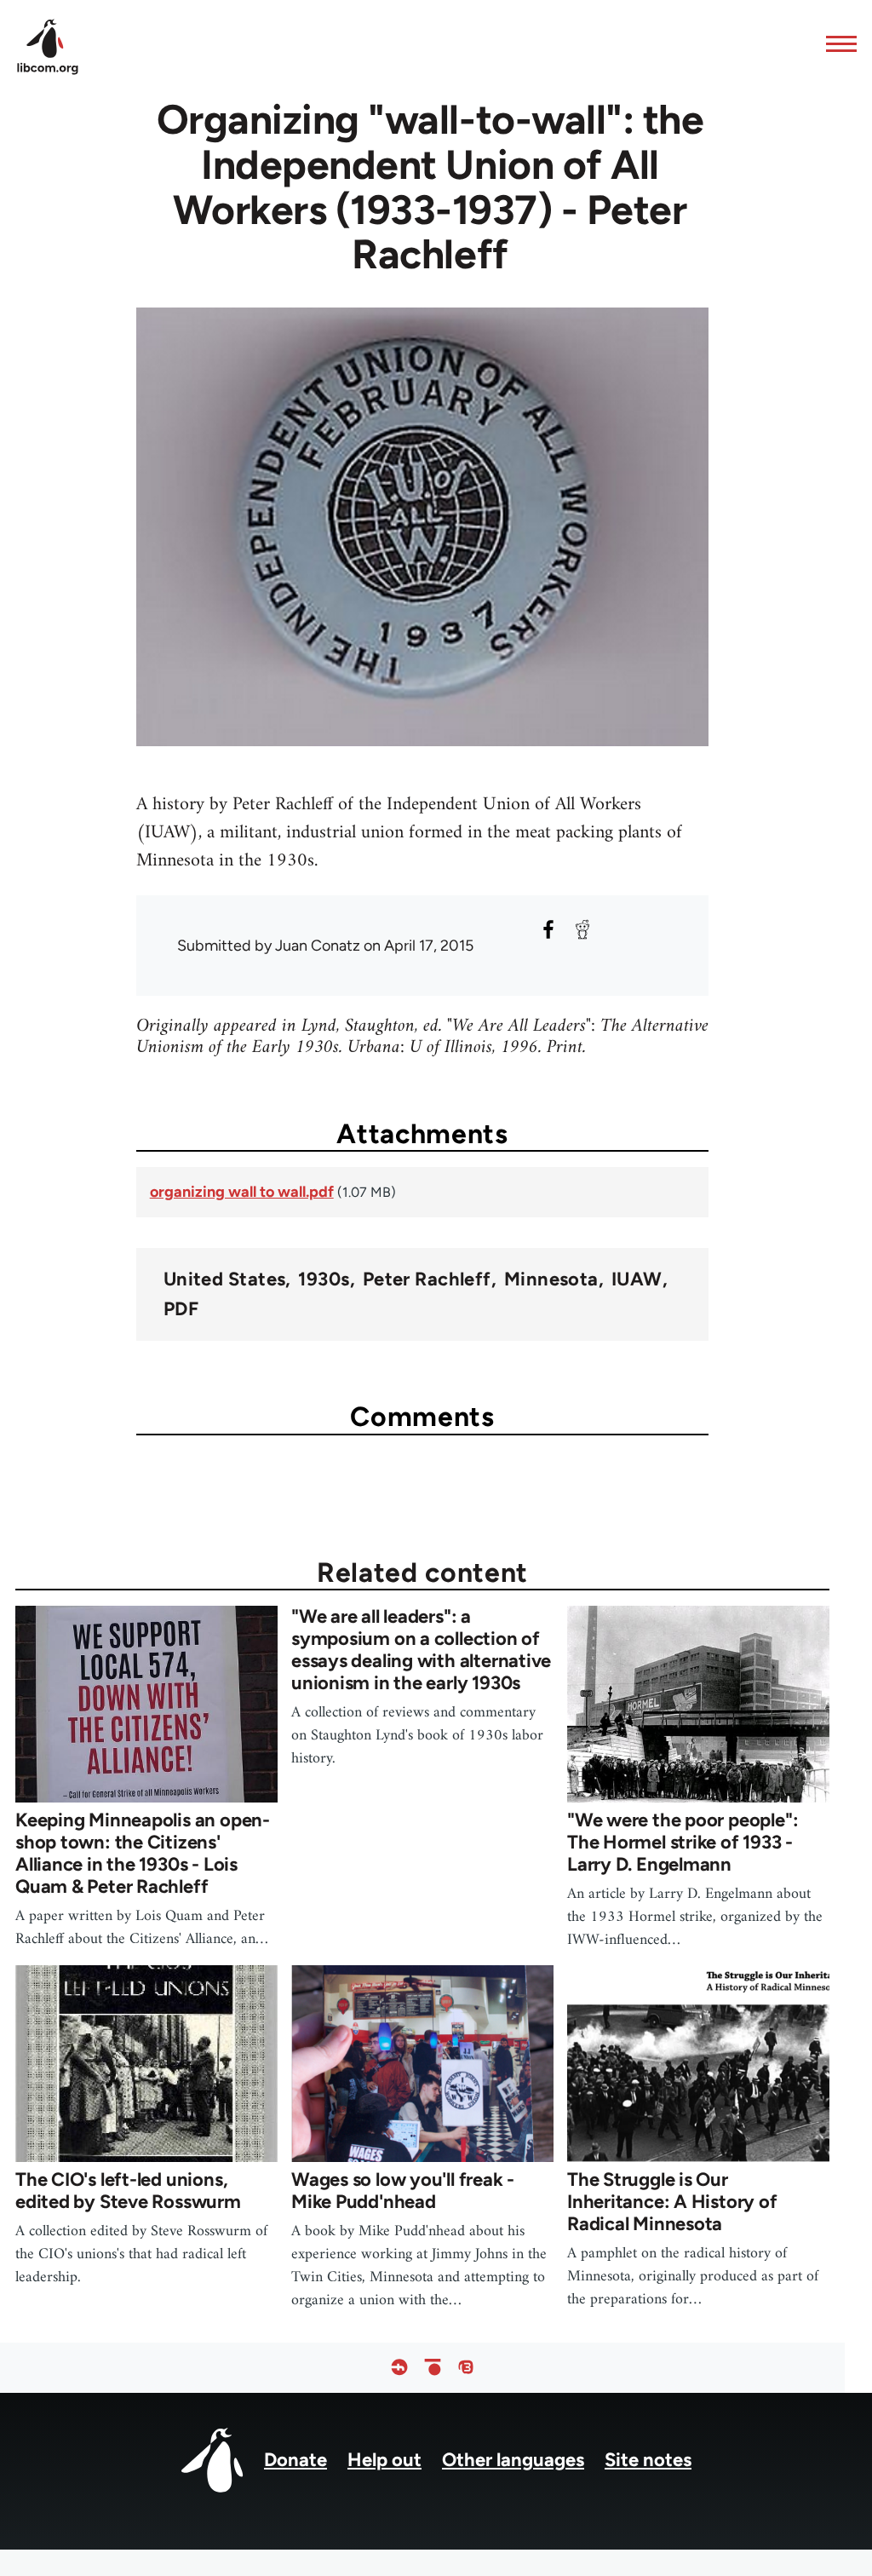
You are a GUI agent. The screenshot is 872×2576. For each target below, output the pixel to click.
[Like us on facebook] (399, 2368)
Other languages (513, 2460)
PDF (181, 1309)
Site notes (648, 2460)
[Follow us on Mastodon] (466, 2368)
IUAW (637, 1279)
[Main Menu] (836, 43)
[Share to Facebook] (548, 929)
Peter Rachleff (427, 1279)
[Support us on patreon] (433, 2368)
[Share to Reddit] (582, 929)
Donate (295, 2460)
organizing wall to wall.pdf (242, 1192)
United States (225, 1279)
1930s (324, 1279)
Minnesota (551, 1279)
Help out (384, 2460)
